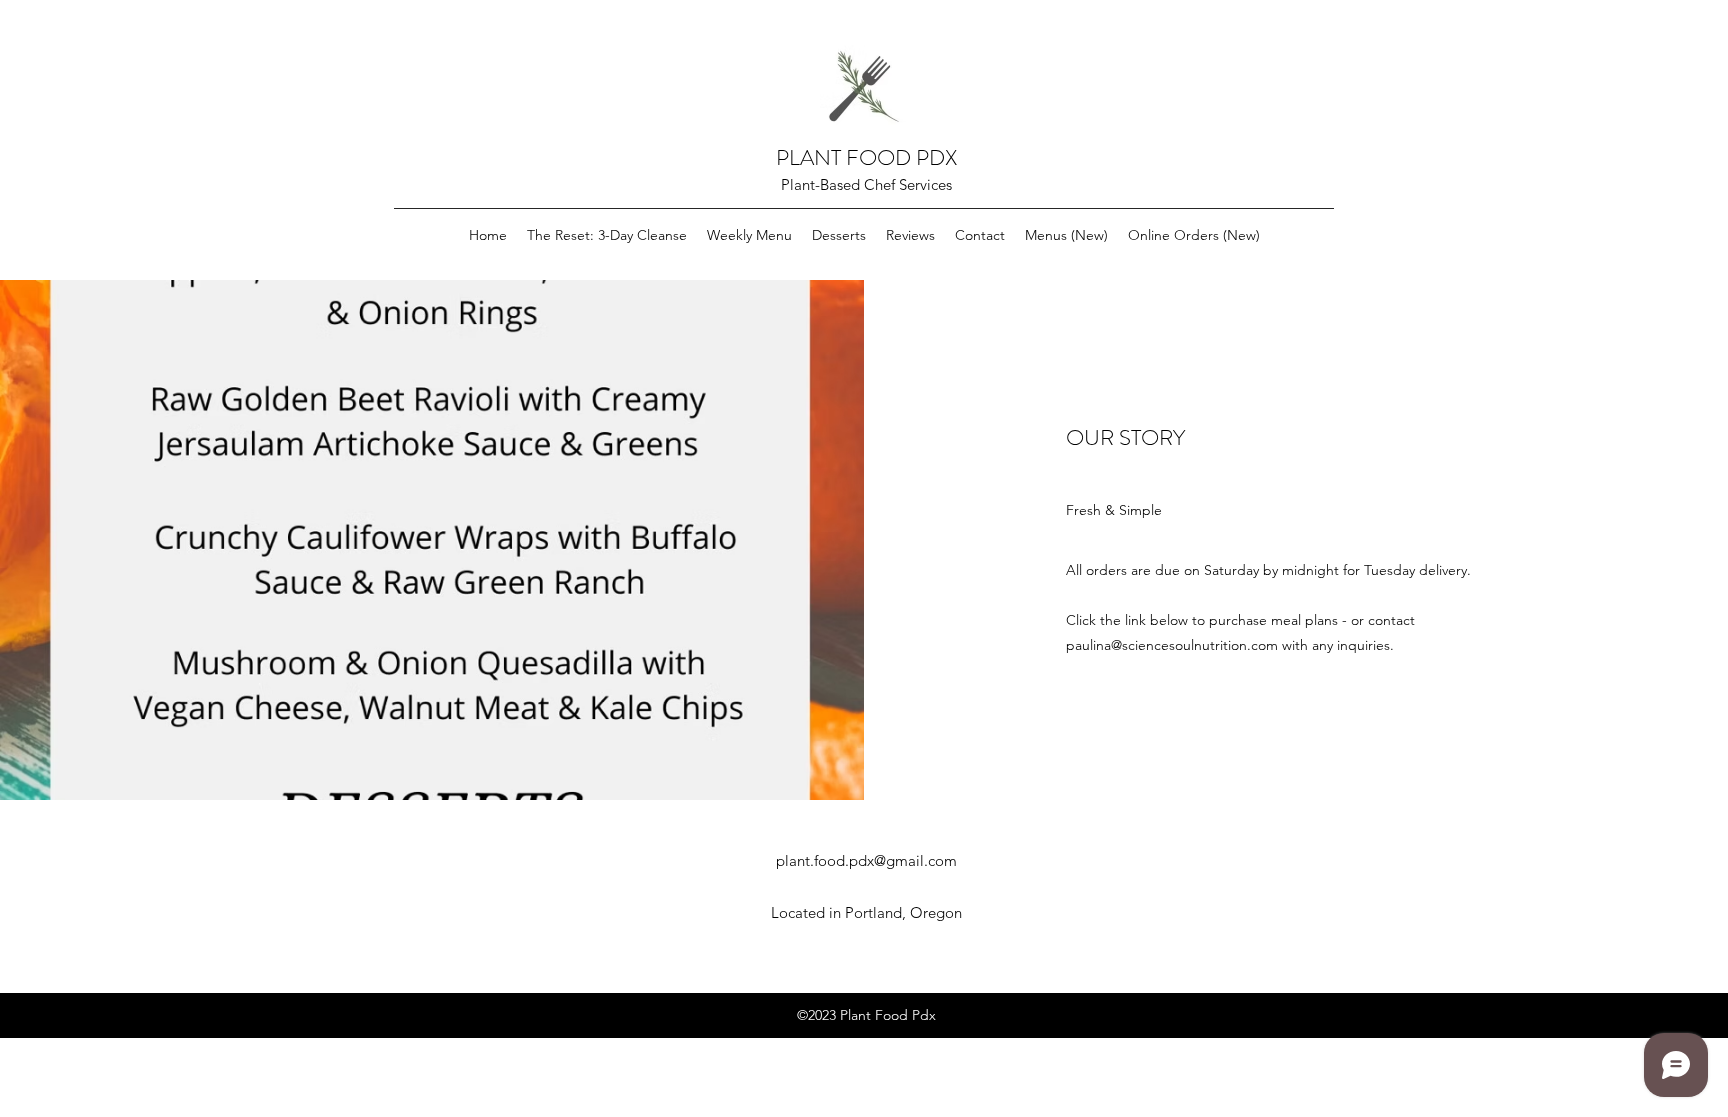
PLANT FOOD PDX (866, 157)
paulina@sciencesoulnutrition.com (1172, 645)
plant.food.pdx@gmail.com (866, 860)
